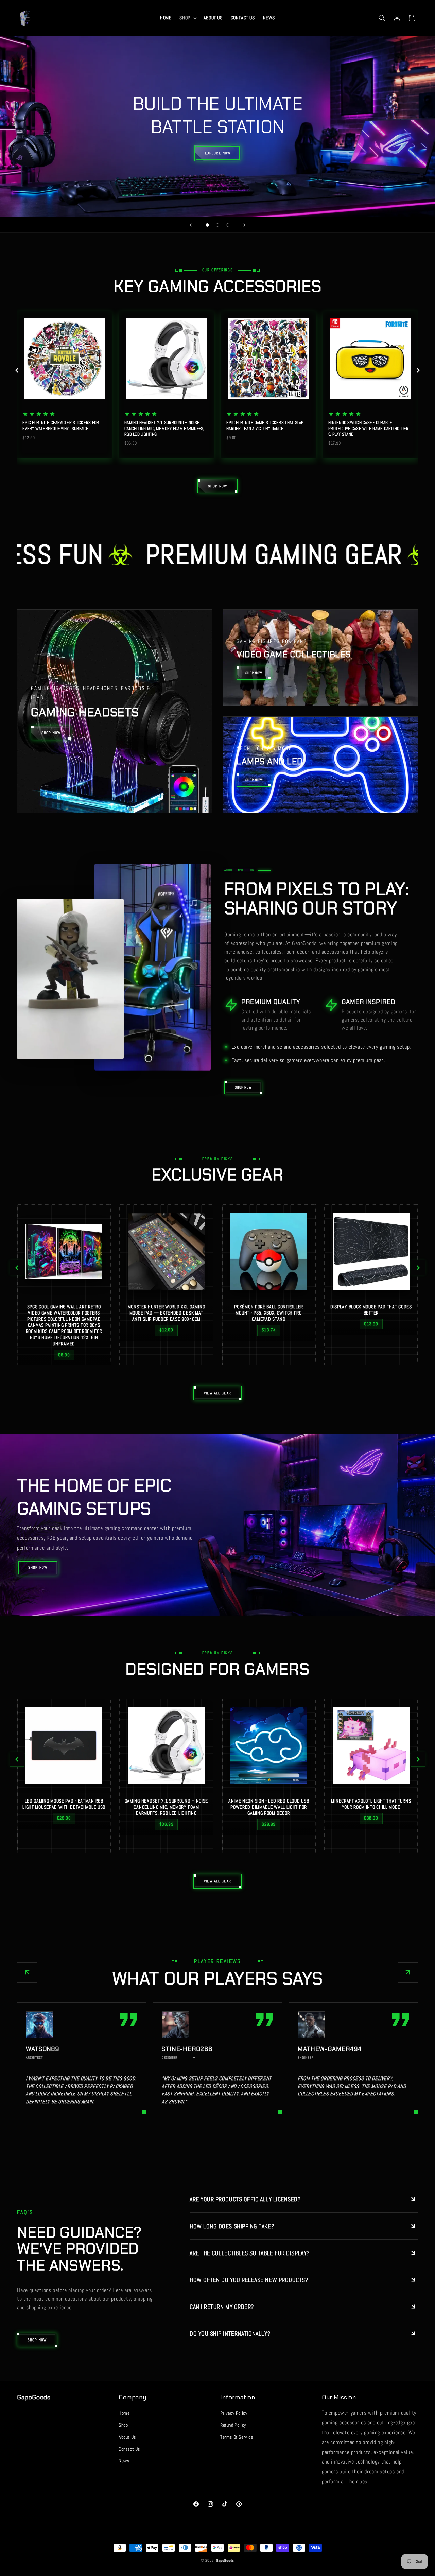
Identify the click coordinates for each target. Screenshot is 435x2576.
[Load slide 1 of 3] (207, 225)
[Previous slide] (191, 225)
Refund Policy (233, 2425)
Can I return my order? (222, 2307)
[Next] (418, 370)
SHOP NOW (243, 1087)
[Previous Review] (27, 1972)
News (124, 2461)
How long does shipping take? (232, 2226)
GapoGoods (225, 2560)
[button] (187, 18)
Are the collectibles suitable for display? (250, 2253)
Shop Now (38, 1567)
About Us (127, 2437)
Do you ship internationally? (230, 2334)
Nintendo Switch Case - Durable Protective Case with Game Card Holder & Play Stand (369, 429)
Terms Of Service (237, 2437)
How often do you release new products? (249, 2280)
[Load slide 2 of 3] (217, 225)
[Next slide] (244, 225)
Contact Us (129, 2449)
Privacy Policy (234, 2413)
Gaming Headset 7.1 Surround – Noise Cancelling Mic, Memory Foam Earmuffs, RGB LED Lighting (164, 429)
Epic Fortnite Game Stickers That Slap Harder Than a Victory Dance (265, 426)
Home (124, 2413)
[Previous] (17, 370)
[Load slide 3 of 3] (228, 225)
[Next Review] (408, 1972)
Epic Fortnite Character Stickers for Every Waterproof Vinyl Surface (61, 426)
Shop (123, 2425)
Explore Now (217, 153)
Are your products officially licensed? (245, 2199)
